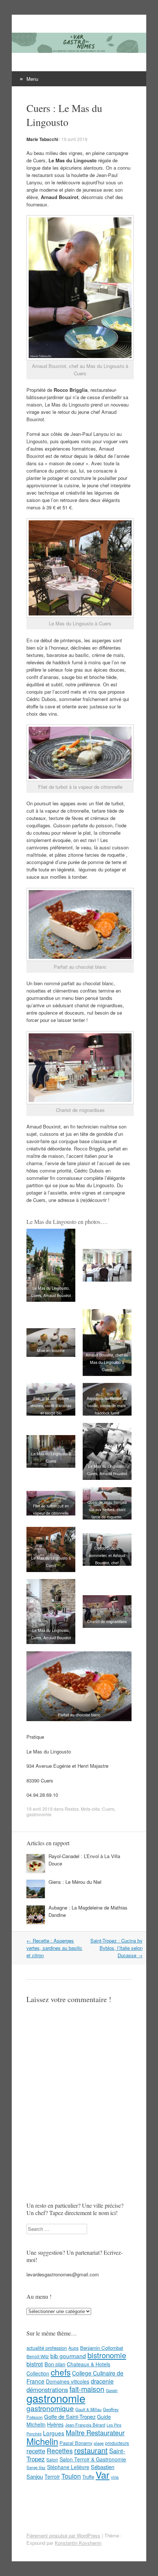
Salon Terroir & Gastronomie (93, 2459)
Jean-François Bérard (85, 2425)
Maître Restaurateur (95, 2432)
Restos (72, 1809)
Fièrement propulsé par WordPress (63, 2535)
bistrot (35, 2364)
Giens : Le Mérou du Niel (75, 1882)
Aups (73, 2348)
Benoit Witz (38, 2356)
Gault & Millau (88, 2409)
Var (103, 2474)
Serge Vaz (36, 2467)
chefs (61, 2372)
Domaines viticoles (68, 2381)
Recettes (60, 2450)
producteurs (117, 2443)
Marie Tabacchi (42, 139)
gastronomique (50, 2408)
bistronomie (107, 2355)
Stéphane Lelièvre (68, 2467)
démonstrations (47, 2389)
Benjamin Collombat (102, 2348)
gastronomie (39, 1814)
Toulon (71, 2476)
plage (99, 2443)
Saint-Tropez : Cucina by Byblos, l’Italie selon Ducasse (116, 1948)
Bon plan (55, 2364)
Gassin (112, 2390)
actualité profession (47, 2348)
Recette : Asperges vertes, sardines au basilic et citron (54, 1948)
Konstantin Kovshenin (78, 2543)
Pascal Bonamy (76, 2443)
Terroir (52, 2476)
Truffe (88, 2477)
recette (36, 2451)
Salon (52, 2459)
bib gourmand (68, 2356)
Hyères (55, 2424)
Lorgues (54, 2433)
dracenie (102, 2381)
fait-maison (87, 2389)
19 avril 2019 (74, 139)
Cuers (108, 1809)
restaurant (91, 2450)
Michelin (42, 2441)
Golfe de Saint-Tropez (70, 2416)
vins (115, 2477)
